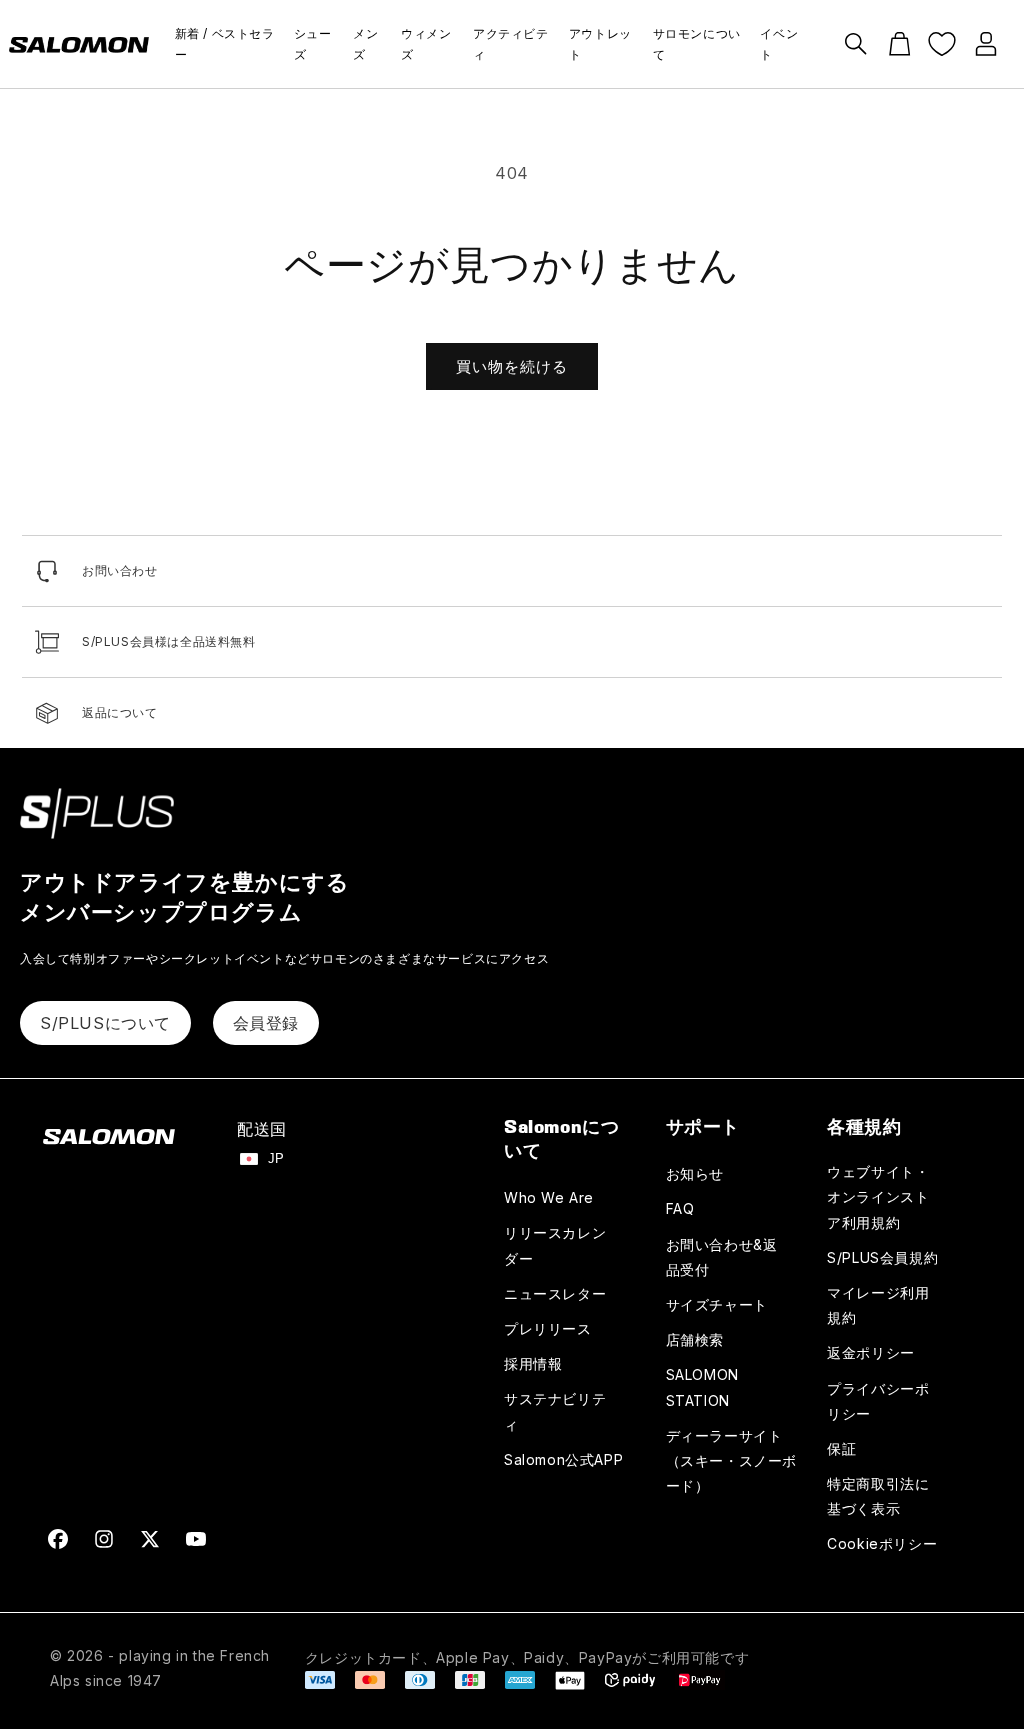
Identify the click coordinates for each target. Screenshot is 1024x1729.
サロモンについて (697, 44)
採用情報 (533, 1363)
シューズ (313, 44)
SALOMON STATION (702, 1387)
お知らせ (695, 1173)
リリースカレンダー (555, 1245)
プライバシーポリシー (878, 1401)
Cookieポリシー (882, 1543)
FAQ (680, 1208)
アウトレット (600, 44)
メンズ (365, 44)
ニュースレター (555, 1293)
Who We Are (549, 1197)
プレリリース (548, 1328)
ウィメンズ (426, 44)
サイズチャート (717, 1304)
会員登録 (266, 1023)
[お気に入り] (942, 44)
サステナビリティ (555, 1411)
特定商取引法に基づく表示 (878, 1496)
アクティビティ (511, 44)
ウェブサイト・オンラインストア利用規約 (878, 1196)
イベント (779, 44)
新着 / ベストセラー (225, 44)
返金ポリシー (871, 1352)
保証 (841, 1448)
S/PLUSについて (105, 1023)
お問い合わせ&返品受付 (722, 1257)
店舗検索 (695, 1339)
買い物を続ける (512, 366)
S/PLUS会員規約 (882, 1257)
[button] (856, 44)
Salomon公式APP (563, 1459)
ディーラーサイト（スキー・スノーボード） (731, 1460)
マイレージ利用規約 (878, 1305)
